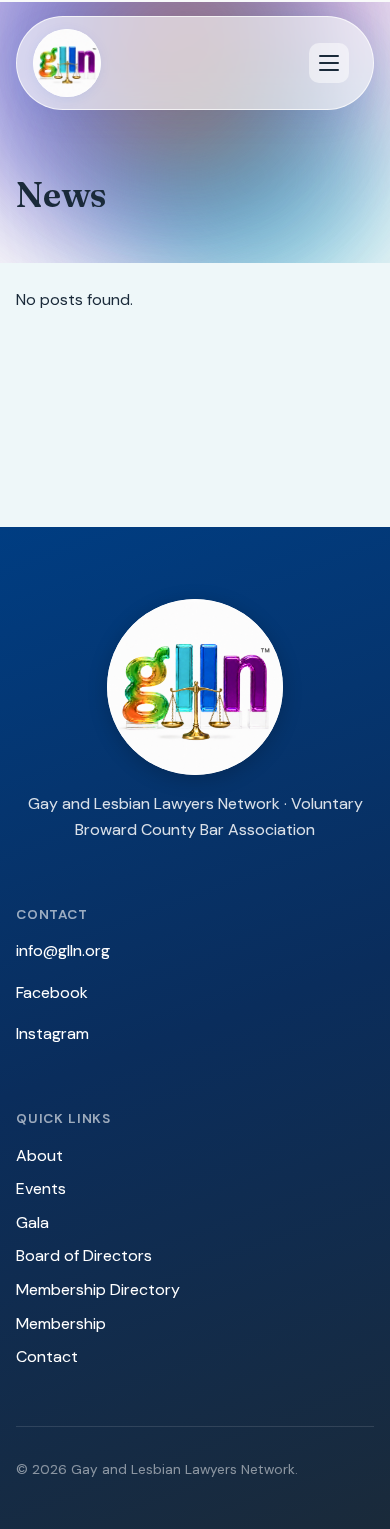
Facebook (52, 992)
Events (41, 1188)
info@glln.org (63, 950)
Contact (47, 1356)
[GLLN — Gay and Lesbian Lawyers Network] (67, 63)
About (39, 1155)
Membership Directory (98, 1289)
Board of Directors (84, 1255)
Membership (61, 1323)
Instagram (52, 1033)
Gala (32, 1222)
